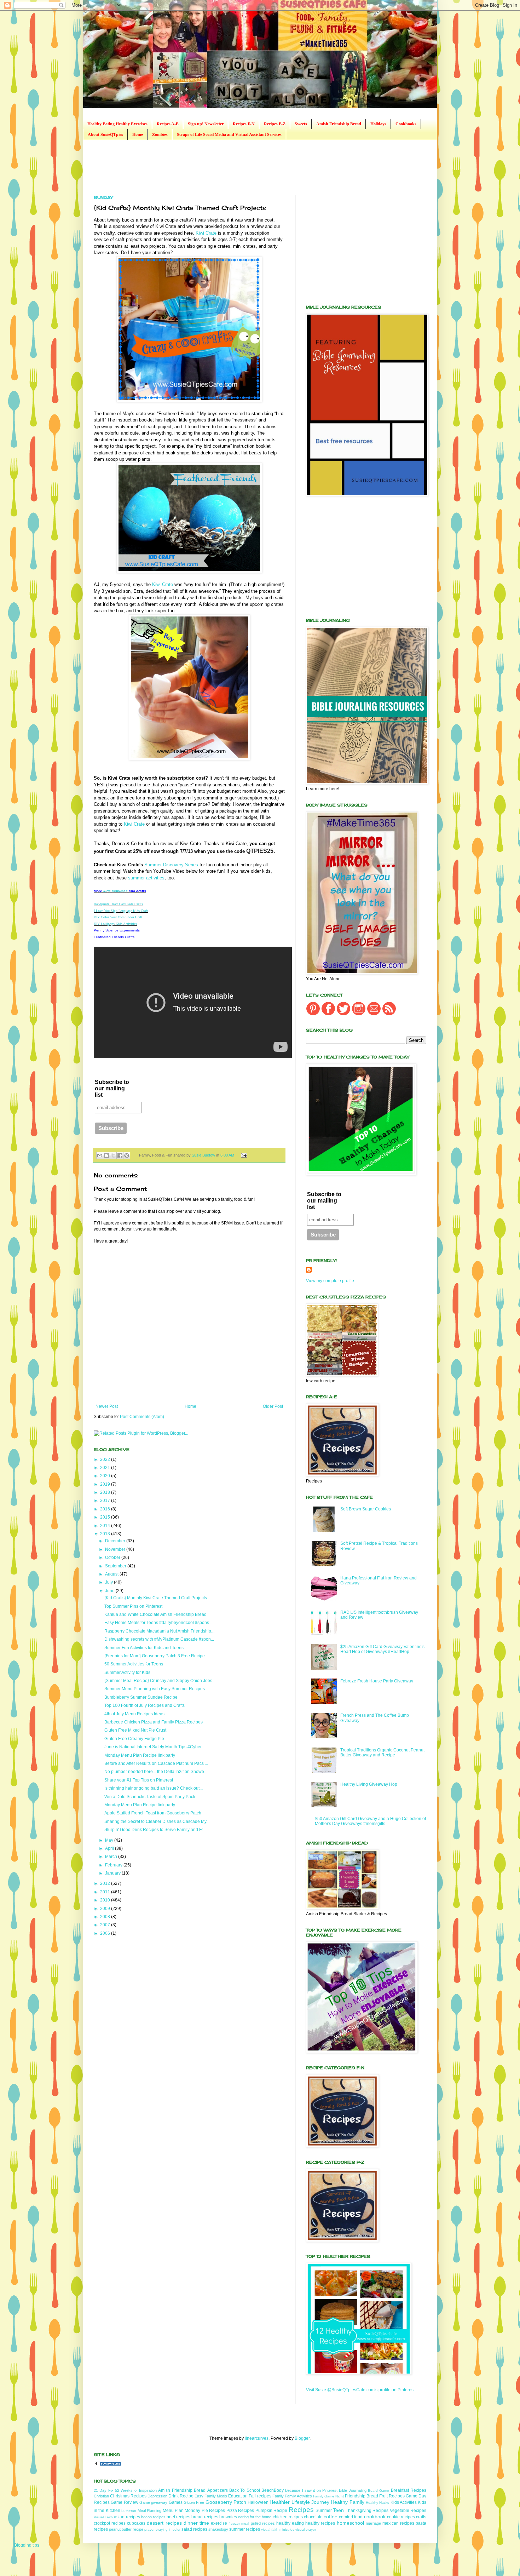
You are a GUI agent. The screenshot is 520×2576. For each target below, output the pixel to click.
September (116, 1566)
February (114, 1865)
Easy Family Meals (211, 2496)
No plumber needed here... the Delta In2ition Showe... (156, 1772)
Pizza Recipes (240, 2511)
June (110, 1591)
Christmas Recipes (128, 2496)
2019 (106, 1484)
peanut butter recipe (126, 2529)
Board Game (379, 2491)
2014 (106, 1526)
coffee (331, 2517)
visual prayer (306, 2529)
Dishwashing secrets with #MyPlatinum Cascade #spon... (159, 1639)
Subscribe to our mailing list (112, 1088)
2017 (106, 1501)
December (116, 1541)
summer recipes (245, 2529)
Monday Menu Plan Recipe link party (140, 1755)
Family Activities (298, 2496)
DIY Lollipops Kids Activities (115, 924)
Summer (324, 2511)
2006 (106, 1933)
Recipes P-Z (275, 124)
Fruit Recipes (392, 2496)
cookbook (375, 2517)
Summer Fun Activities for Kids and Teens (144, 1648)
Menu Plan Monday (182, 2511)
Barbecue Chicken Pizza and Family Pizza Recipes (154, 1722)
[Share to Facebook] (120, 1155)
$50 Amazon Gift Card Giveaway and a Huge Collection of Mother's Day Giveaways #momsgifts (370, 1821)
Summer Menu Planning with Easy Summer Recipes (155, 1689)
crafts (421, 2517)
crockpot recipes (110, 2523)
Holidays (378, 124)
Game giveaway (153, 2502)
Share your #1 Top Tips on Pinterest (139, 1780)
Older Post (273, 1406)
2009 (106, 1909)
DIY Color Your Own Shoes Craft (118, 917)
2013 (106, 1534)
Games (176, 2502)
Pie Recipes (213, 2511)
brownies (228, 2517)
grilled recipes (263, 2523)
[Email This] (100, 1155)
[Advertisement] (223, 167)
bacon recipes (153, 2517)
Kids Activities (404, 2502)
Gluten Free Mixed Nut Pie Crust (135, 1730)
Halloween (258, 2502)
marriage (373, 2523)
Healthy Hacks (377, 2503)
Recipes (301, 2510)
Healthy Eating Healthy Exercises (117, 124)
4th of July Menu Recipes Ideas (134, 1714)
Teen (338, 2510)
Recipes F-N (244, 124)
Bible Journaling (353, 2490)
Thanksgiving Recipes (367, 2511)
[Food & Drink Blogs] (108, 2465)
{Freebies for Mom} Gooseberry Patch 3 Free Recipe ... (157, 1656)
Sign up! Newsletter (206, 124)
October (113, 1557)
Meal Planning (149, 2511)
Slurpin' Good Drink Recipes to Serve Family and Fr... (155, 1830)
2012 (106, 1883)
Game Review (124, 2502)
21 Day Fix (104, 2490)
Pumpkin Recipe (271, 2511)
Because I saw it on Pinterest (311, 2490)
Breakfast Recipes (409, 2490)
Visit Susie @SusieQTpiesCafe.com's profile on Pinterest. (361, 2390)
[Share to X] (113, 1155)
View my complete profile (330, 1281)
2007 (106, 1925)
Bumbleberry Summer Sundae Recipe (141, 1697)
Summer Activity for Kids (127, 1673)
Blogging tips (27, 2545)
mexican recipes (398, 2523)
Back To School (245, 2490)
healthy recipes (320, 2523)
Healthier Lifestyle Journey (299, 2502)
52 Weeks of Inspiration (136, 2490)
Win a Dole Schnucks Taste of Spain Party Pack (150, 1797)
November (116, 1549)
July (109, 1582)
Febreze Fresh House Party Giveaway (377, 1681)
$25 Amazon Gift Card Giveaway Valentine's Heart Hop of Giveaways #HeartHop (382, 1649)
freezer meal (239, 2523)
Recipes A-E (168, 124)
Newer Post (107, 1406)
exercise (219, 2523)
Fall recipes (260, 2496)
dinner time (196, 2523)
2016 (106, 1509)
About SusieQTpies (105, 134)
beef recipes (178, 2517)
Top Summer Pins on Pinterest (133, 1606)
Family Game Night (328, 2496)
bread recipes (205, 2517)
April (110, 1848)
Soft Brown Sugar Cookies (366, 1509)
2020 (106, 1476)
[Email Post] (243, 1155)
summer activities (146, 878)
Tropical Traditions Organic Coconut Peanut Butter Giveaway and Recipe (382, 1752)
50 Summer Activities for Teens (134, 1664)
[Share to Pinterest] (127, 1155)
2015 (106, 1517)
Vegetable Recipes (408, 2511)
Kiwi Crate (206, 233)
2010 (106, 1900)
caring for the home (255, 2517)
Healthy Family (347, 2502)
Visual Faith (103, 2517)
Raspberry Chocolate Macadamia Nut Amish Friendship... (159, 1631)
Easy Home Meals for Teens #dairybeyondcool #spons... (158, 1623)
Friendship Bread (362, 2496)
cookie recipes (401, 2517)
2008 (106, 1917)
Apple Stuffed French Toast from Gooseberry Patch (153, 1813)
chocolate (313, 2517)
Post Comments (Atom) (142, 1417)
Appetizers (218, 2490)
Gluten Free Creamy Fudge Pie (134, 1739)
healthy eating (290, 2523)
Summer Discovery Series (171, 865)
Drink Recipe (181, 2496)
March (112, 1857)
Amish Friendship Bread (339, 124)
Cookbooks (406, 124)
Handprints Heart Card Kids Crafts (118, 904)
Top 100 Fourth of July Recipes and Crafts (145, 1705)
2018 (106, 1492)
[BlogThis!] (106, 1155)
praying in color (168, 2529)
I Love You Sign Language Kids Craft (121, 911)
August (112, 1574)
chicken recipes (288, 2517)
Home (138, 134)
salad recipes (194, 2529)
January (113, 1873)
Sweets (301, 124)
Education (238, 2496)
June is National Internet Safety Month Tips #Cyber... (154, 1747)
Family (278, 2496)
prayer (149, 2529)
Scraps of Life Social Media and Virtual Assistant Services (229, 134)
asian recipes (127, 2517)
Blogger (302, 2438)
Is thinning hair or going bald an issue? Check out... (154, 1788)
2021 (106, 1468)
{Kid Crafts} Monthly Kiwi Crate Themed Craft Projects (156, 1598)
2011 (106, 1892)
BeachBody (273, 2490)
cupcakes (136, 2523)
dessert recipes (164, 2523)
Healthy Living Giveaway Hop (369, 1784)
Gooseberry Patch (226, 2502)
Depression (157, 2496)
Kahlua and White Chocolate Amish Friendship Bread (155, 1614)
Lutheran (129, 2511)
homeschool (350, 2523)
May (110, 1840)
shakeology (218, 2529)
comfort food (351, 2517)
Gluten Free (194, 2502)
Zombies (160, 134)
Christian (101, 2496)
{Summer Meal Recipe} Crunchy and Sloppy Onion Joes (158, 1681)
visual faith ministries (278, 2529)
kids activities (115, 891)
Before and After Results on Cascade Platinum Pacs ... (156, 1763)
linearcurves (257, 2438)
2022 (106, 1459)
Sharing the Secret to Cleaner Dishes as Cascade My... (157, 1821)
